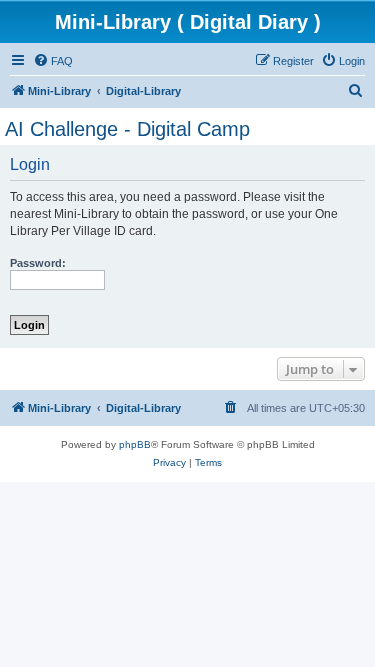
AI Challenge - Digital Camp (127, 129)
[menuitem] (53, 61)
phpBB (135, 444)
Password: (38, 263)
